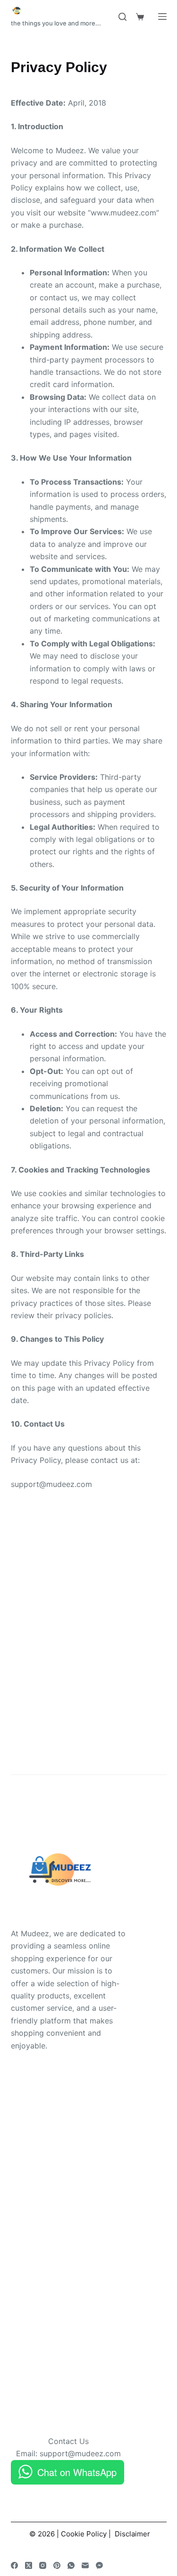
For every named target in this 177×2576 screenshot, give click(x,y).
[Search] (122, 17)
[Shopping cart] (140, 17)
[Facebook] (14, 2565)
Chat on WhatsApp (77, 2472)
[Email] (85, 2565)
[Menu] (162, 17)
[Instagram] (43, 2565)
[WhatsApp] (71, 2565)
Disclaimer (132, 2534)
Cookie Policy (84, 2534)
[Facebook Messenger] (99, 2565)
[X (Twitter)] (29, 2565)
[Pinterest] (57, 2565)
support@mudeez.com (80, 2453)
